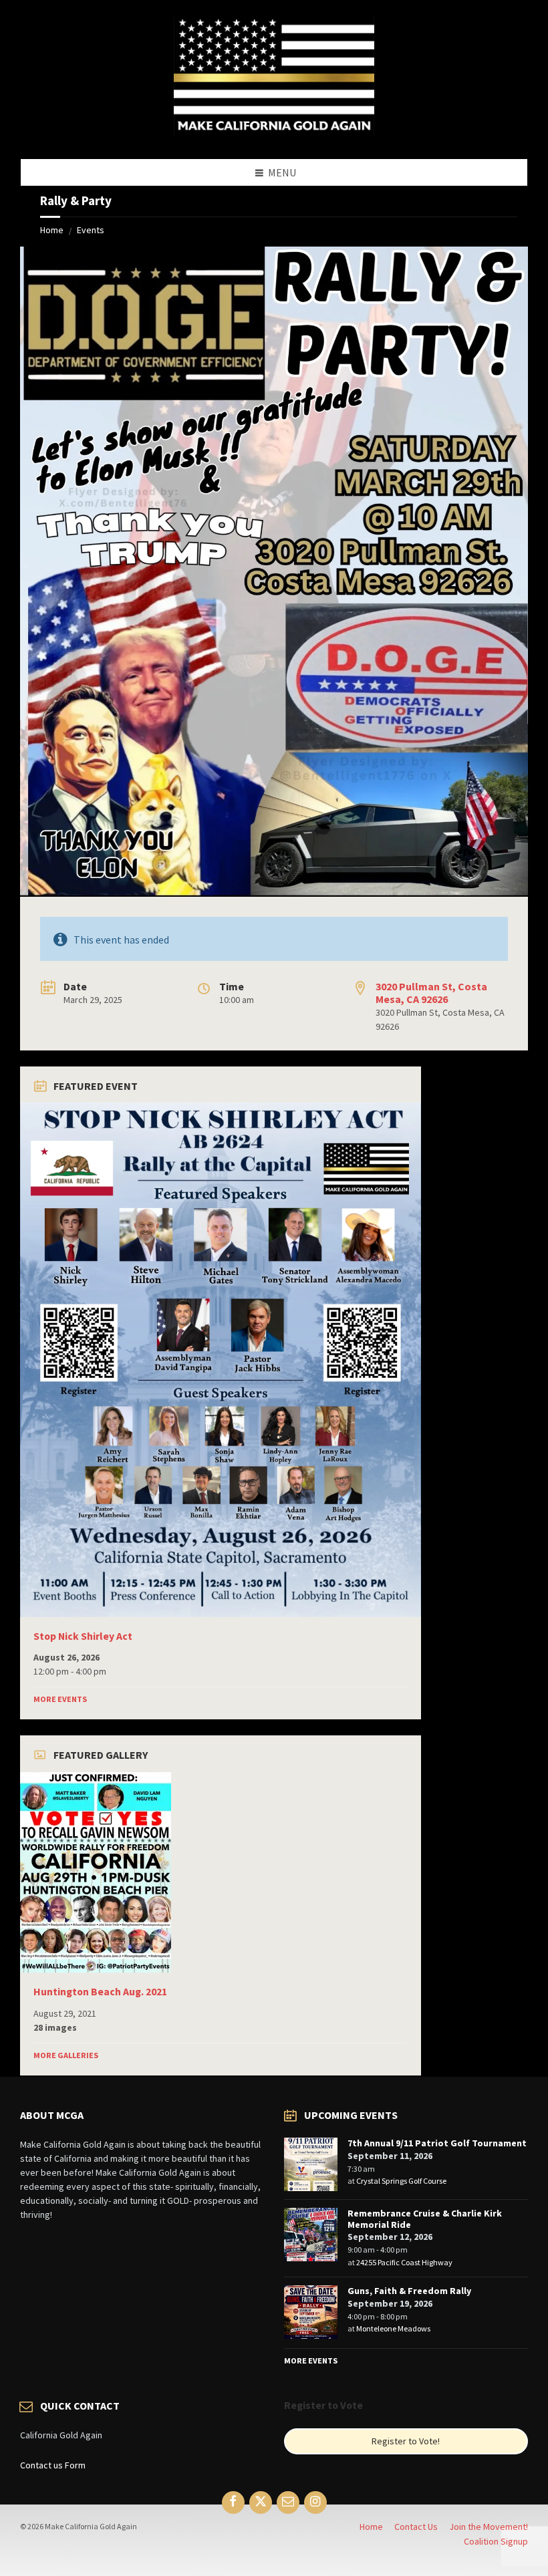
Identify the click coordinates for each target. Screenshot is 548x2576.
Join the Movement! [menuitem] (489, 2527)
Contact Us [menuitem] (416, 2527)
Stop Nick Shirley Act (83, 1636)
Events (91, 230)
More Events (60, 1699)
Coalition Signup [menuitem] (496, 2541)
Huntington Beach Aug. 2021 (100, 1992)
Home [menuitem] (371, 2527)
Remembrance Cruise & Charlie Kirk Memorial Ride (425, 2219)
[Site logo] (274, 133)
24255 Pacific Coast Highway (404, 2262)
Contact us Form (53, 2465)
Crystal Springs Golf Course (401, 2181)
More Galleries (66, 2055)
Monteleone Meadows (393, 2328)
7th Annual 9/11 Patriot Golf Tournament (437, 2143)
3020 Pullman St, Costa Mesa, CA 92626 (431, 993)
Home (52, 230)
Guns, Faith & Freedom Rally (409, 2291)
